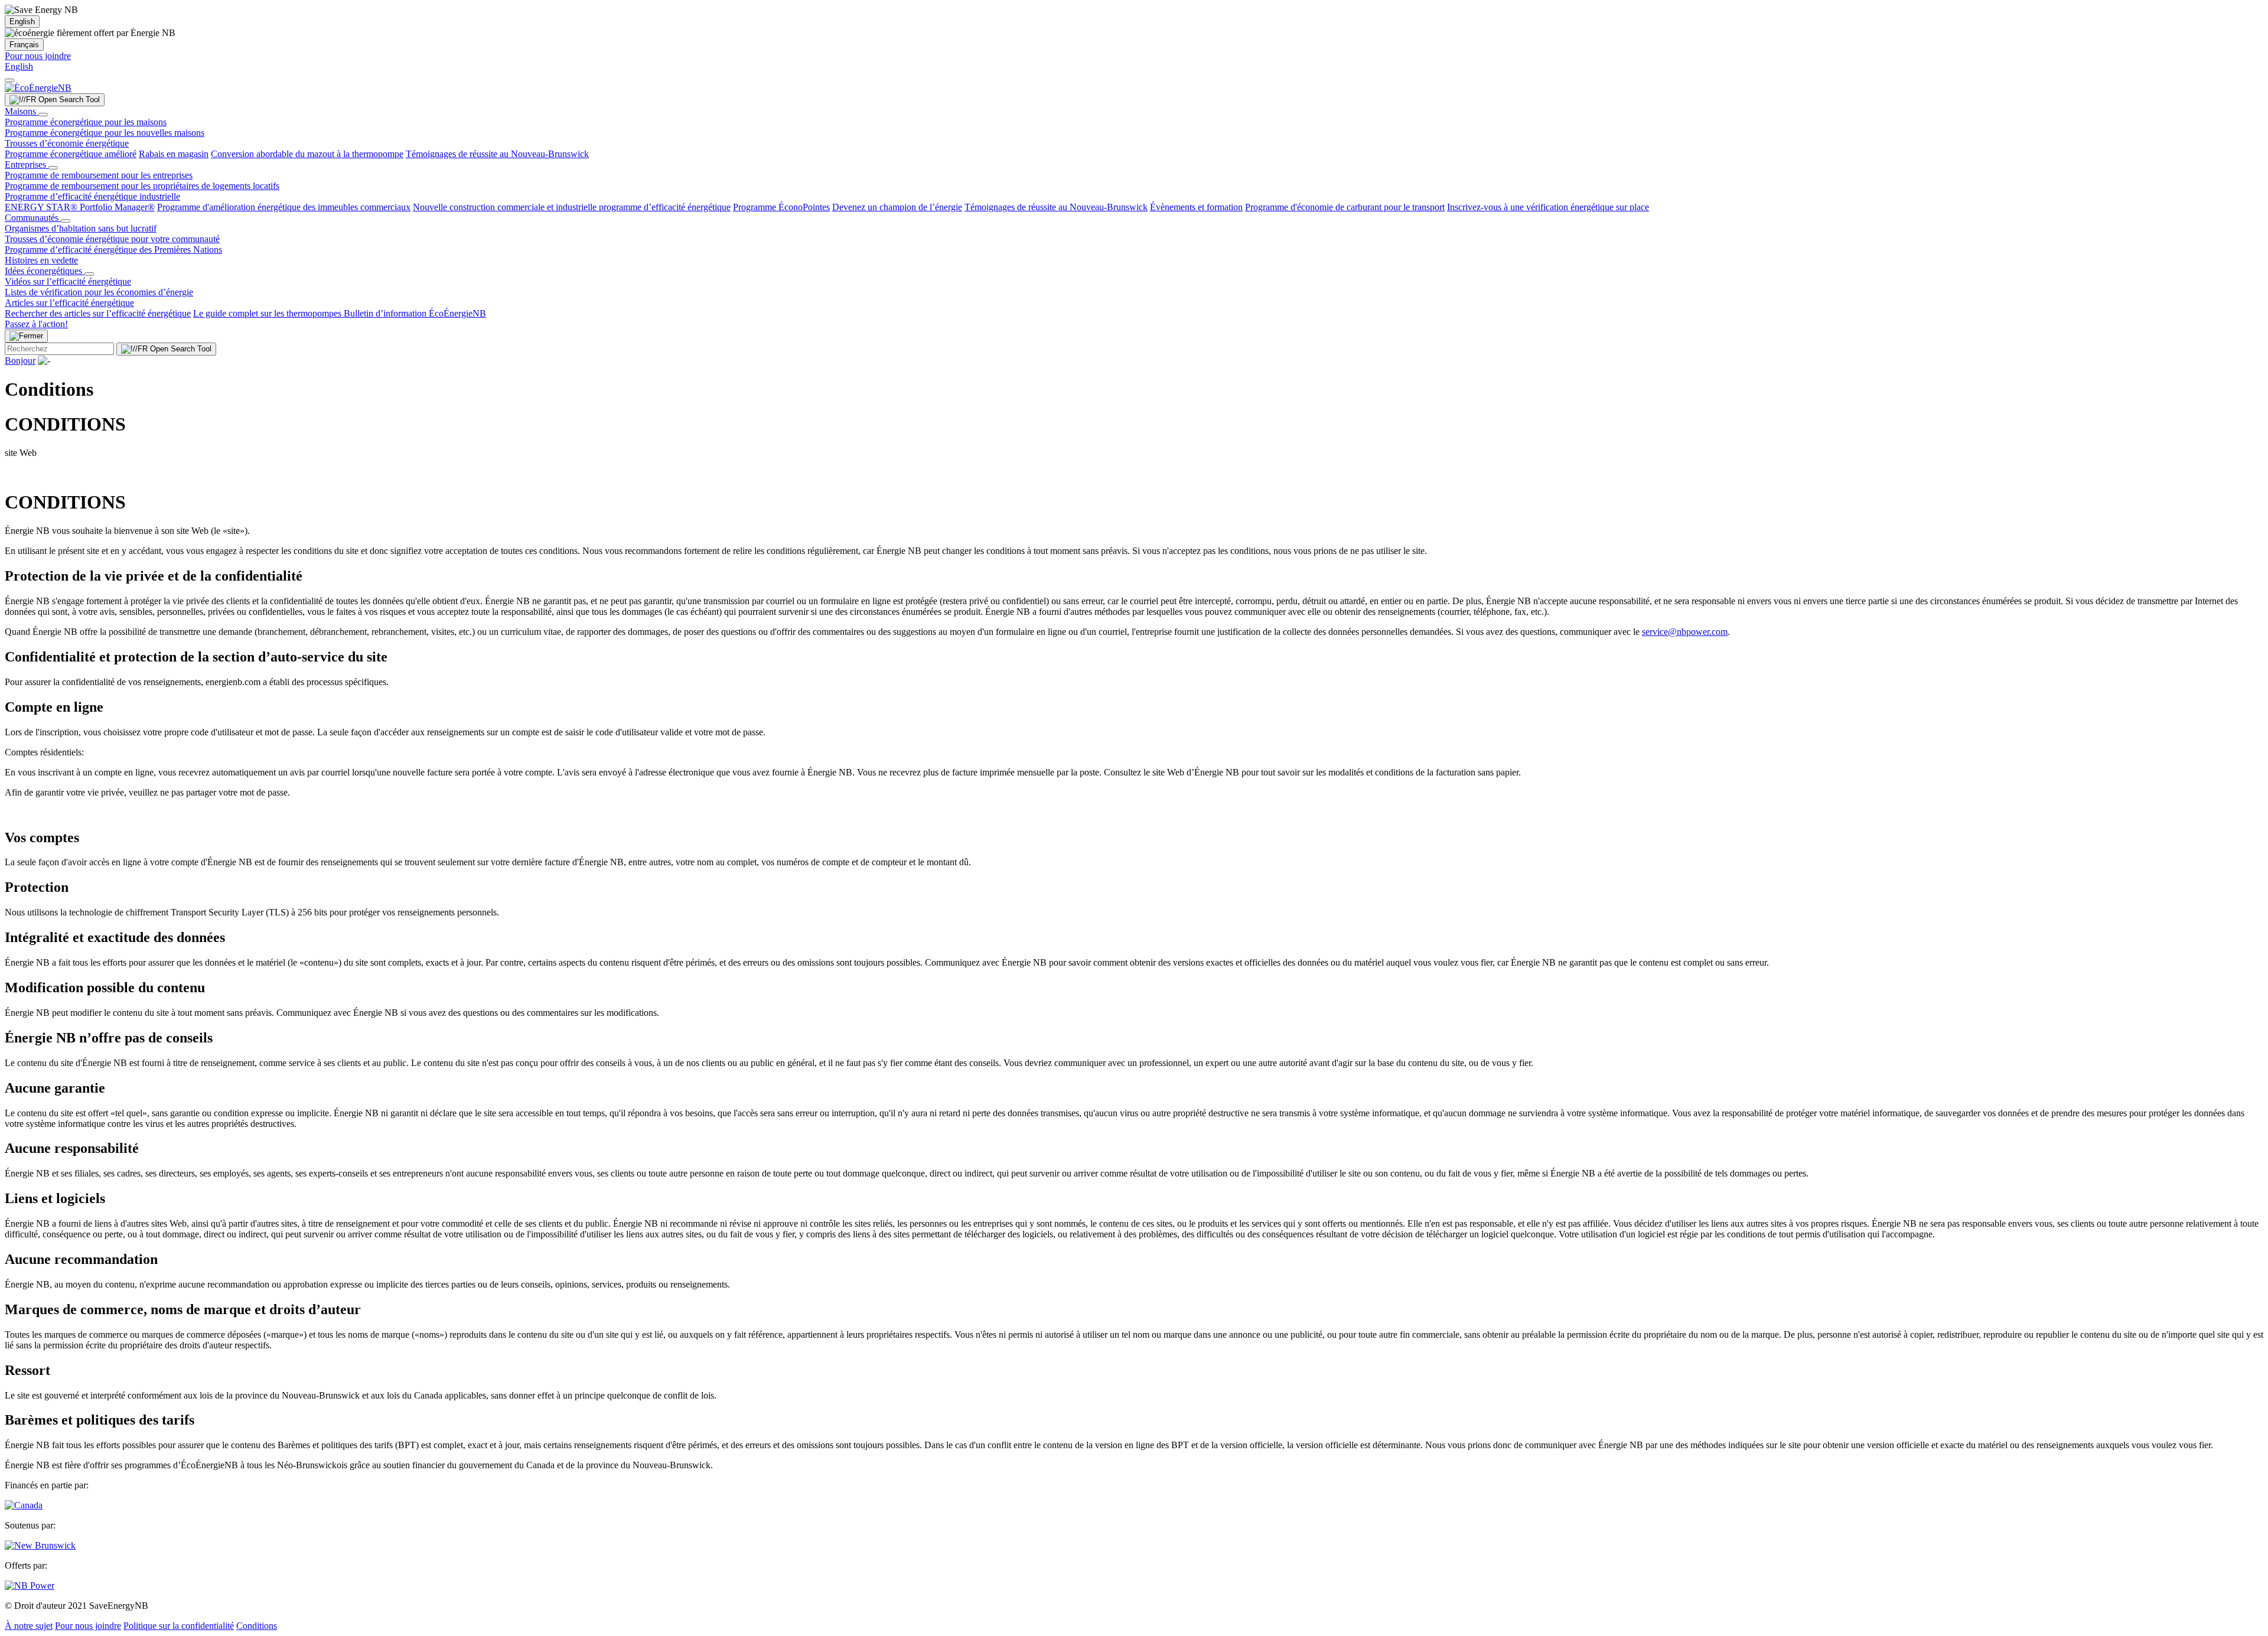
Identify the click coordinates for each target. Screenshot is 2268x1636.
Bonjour (20, 361)
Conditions (257, 1626)
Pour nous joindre (38, 56)
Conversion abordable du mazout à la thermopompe (307, 154)
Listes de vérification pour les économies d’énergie (99, 292)
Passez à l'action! (36, 324)
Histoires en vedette (41, 260)
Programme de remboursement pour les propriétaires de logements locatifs (142, 186)
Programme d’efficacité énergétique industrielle (92, 196)
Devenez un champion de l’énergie (897, 207)
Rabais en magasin (174, 154)
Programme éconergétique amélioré (71, 154)
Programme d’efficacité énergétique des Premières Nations (113, 250)
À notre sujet (29, 1626)
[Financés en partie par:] (24, 1505)
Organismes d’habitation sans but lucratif (81, 228)
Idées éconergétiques (45, 271)
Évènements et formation (1196, 207)
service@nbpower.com (1685, 632)
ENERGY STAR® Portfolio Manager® (80, 207)
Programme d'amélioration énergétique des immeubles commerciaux (284, 207)
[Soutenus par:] (40, 1545)
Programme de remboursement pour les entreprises (99, 175)
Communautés (33, 218)
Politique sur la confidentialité (179, 1626)
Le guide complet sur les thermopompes (268, 313)
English (22, 22)
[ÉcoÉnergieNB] (38, 88)
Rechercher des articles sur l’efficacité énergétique (98, 313)
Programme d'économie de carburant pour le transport (1345, 207)
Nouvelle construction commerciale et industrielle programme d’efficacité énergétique (572, 207)
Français (24, 45)
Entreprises (27, 164)
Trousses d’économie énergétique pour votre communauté (112, 239)
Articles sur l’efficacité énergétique (69, 303)
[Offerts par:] (30, 1586)
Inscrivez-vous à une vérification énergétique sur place (1548, 207)
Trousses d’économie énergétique (67, 143)
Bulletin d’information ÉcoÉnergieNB (415, 313)
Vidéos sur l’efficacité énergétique (68, 281)
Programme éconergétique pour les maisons (86, 122)
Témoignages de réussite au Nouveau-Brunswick (497, 154)
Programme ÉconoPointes (781, 207)
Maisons (22, 111)
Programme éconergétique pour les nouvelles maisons (105, 133)
